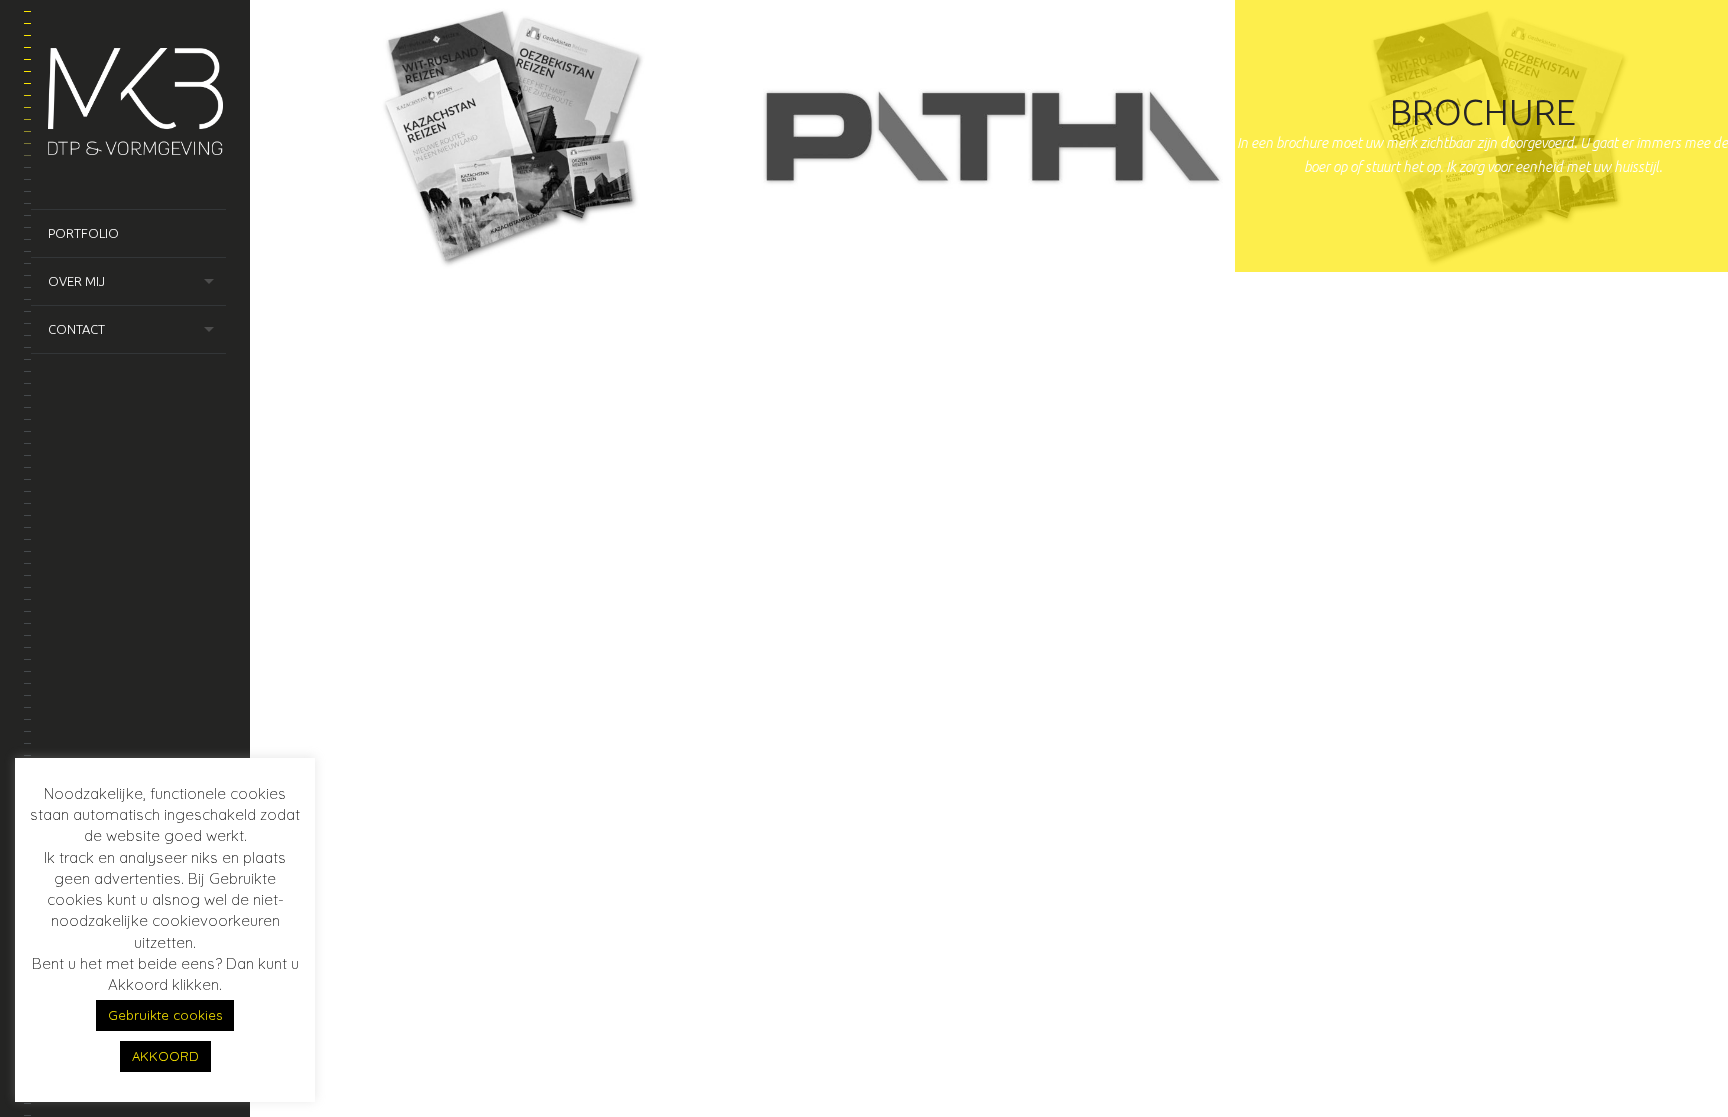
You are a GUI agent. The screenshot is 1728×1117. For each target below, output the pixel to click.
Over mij (76, 281)
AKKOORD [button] (165, 1056)
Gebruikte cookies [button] (165, 1015)
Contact (76, 329)
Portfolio (83, 233)
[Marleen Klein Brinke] (137, 105)
